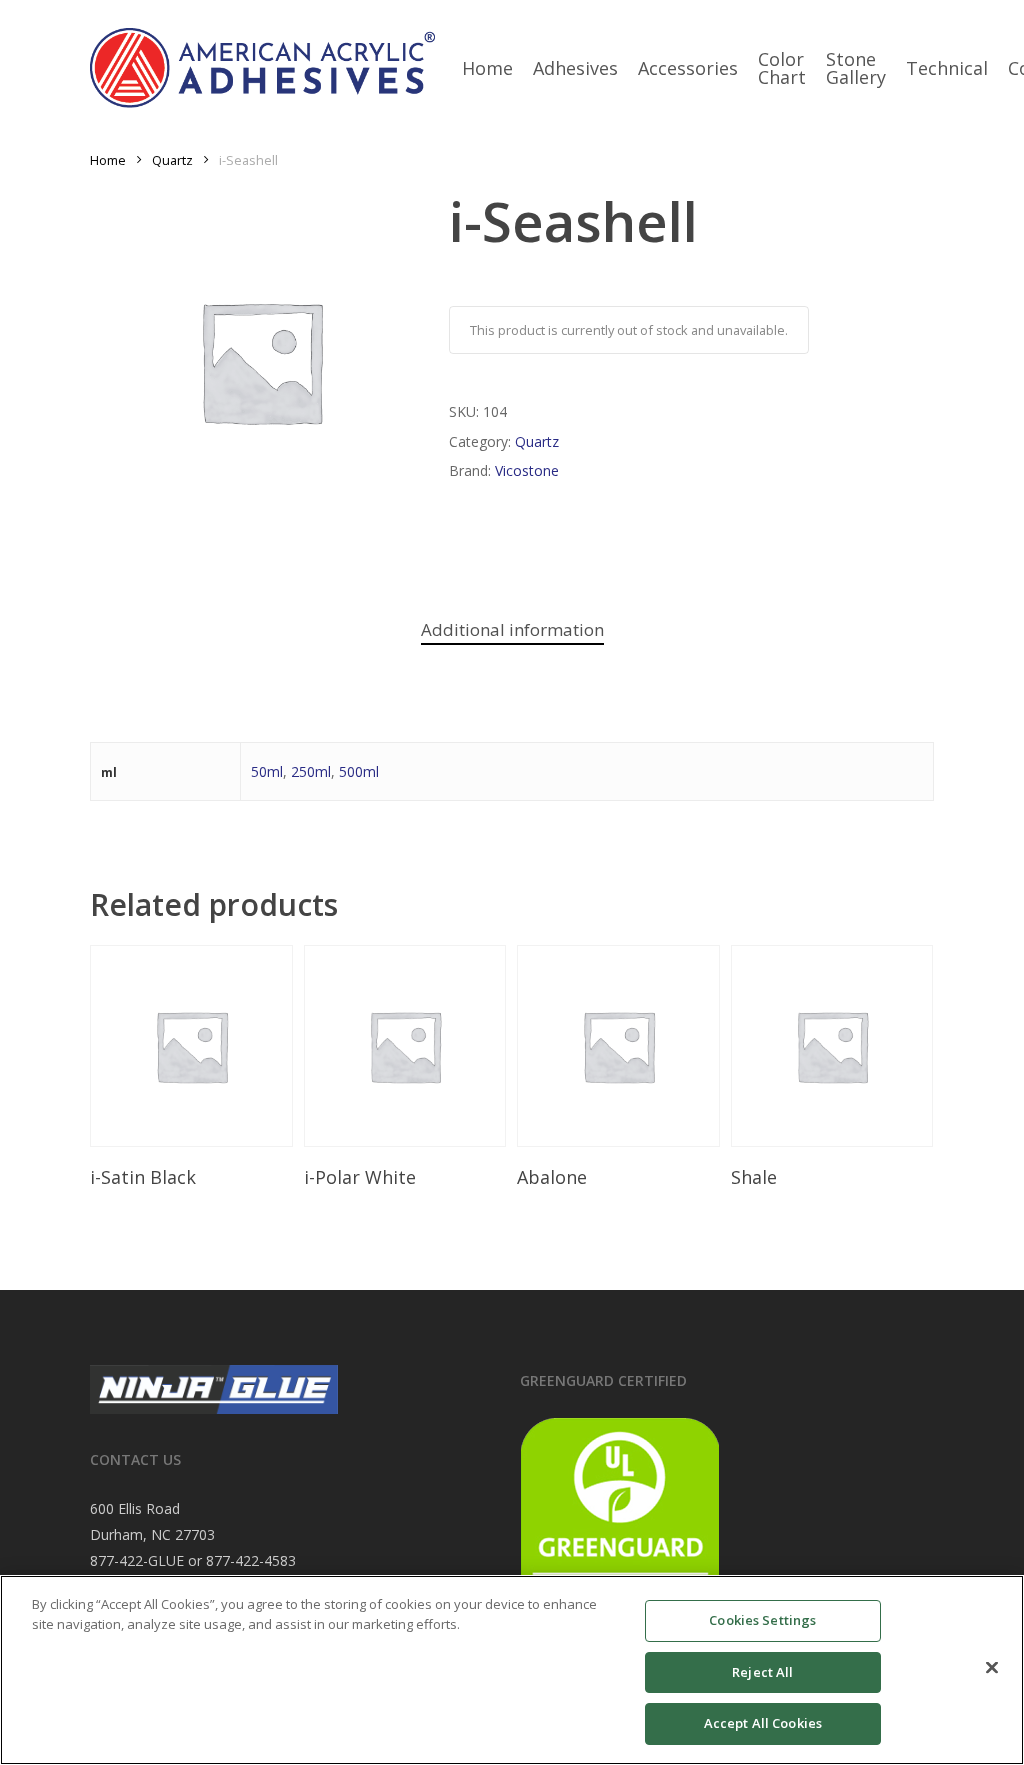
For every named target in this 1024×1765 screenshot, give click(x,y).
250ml (311, 771)
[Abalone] (618, 1046)
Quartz (172, 160)
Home (108, 160)
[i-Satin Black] (191, 1046)
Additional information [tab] (512, 629)
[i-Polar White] (405, 1046)
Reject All (762, 1672)
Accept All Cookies (763, 1723)
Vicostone (527, 470)
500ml (359, 771)
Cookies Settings (762, 1620)
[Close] (992, 1668)
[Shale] (832, 1046)
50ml (267, 771)
